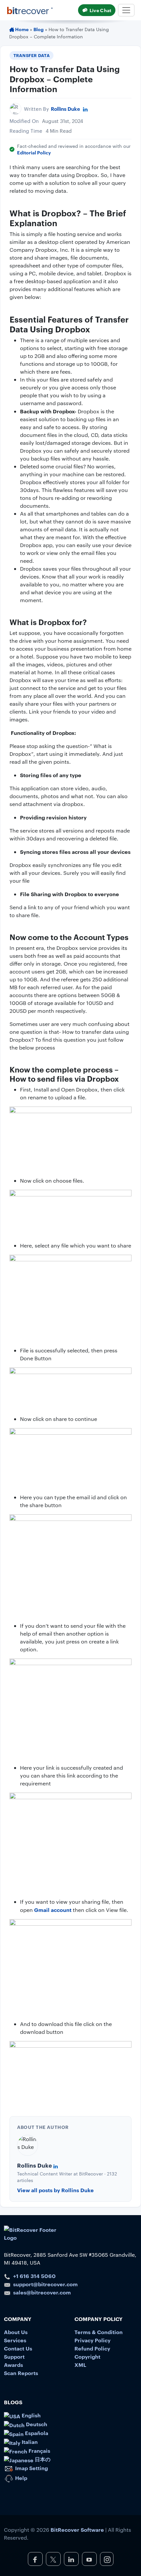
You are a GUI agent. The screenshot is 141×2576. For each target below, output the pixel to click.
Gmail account (53, 1910)
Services (15, 2340)
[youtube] (89, 2559)
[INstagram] (107, 2559)
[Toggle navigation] (126, 10)
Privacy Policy (92, 2340)
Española (36, 2433)
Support (14, 2356)
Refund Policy (92, 2348)
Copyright (87, 2356)
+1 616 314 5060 (34, 2276)
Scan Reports (21, 2373)
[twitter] (53, 2559)
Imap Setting (31, 2468)
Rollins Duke (65, 109)
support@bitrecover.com (45, 2284)
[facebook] (35, 2559)
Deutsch (36, 2424)
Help (20, 2478)
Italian (29, 2442)
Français (39, 2450)
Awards (13, 2365)
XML (80, 2365)
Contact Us (18, 2348)
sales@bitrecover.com (42, 2292)
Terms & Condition (99, 2332)
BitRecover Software (77, 2529)
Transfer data (32, 55)
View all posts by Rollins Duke (55, 2190)
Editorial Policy (34, 152)
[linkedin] (71, 2559)
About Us (16, 2332)
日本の (42, 2459)
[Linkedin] (85, 109)
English (30, 2415)
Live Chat (100, 10)
